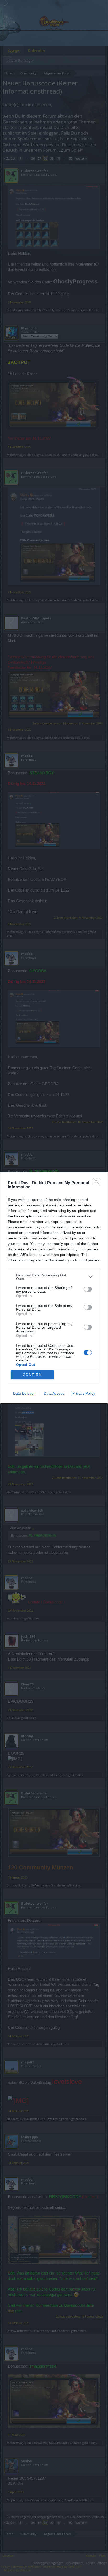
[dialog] (54, 1288)
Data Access (54, 1393)
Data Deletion (24, 1393)
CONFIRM (33, 1375)
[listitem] (54, 1277)
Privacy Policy (84, 1393)
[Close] (98, 1183)
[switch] (88, 1289)
